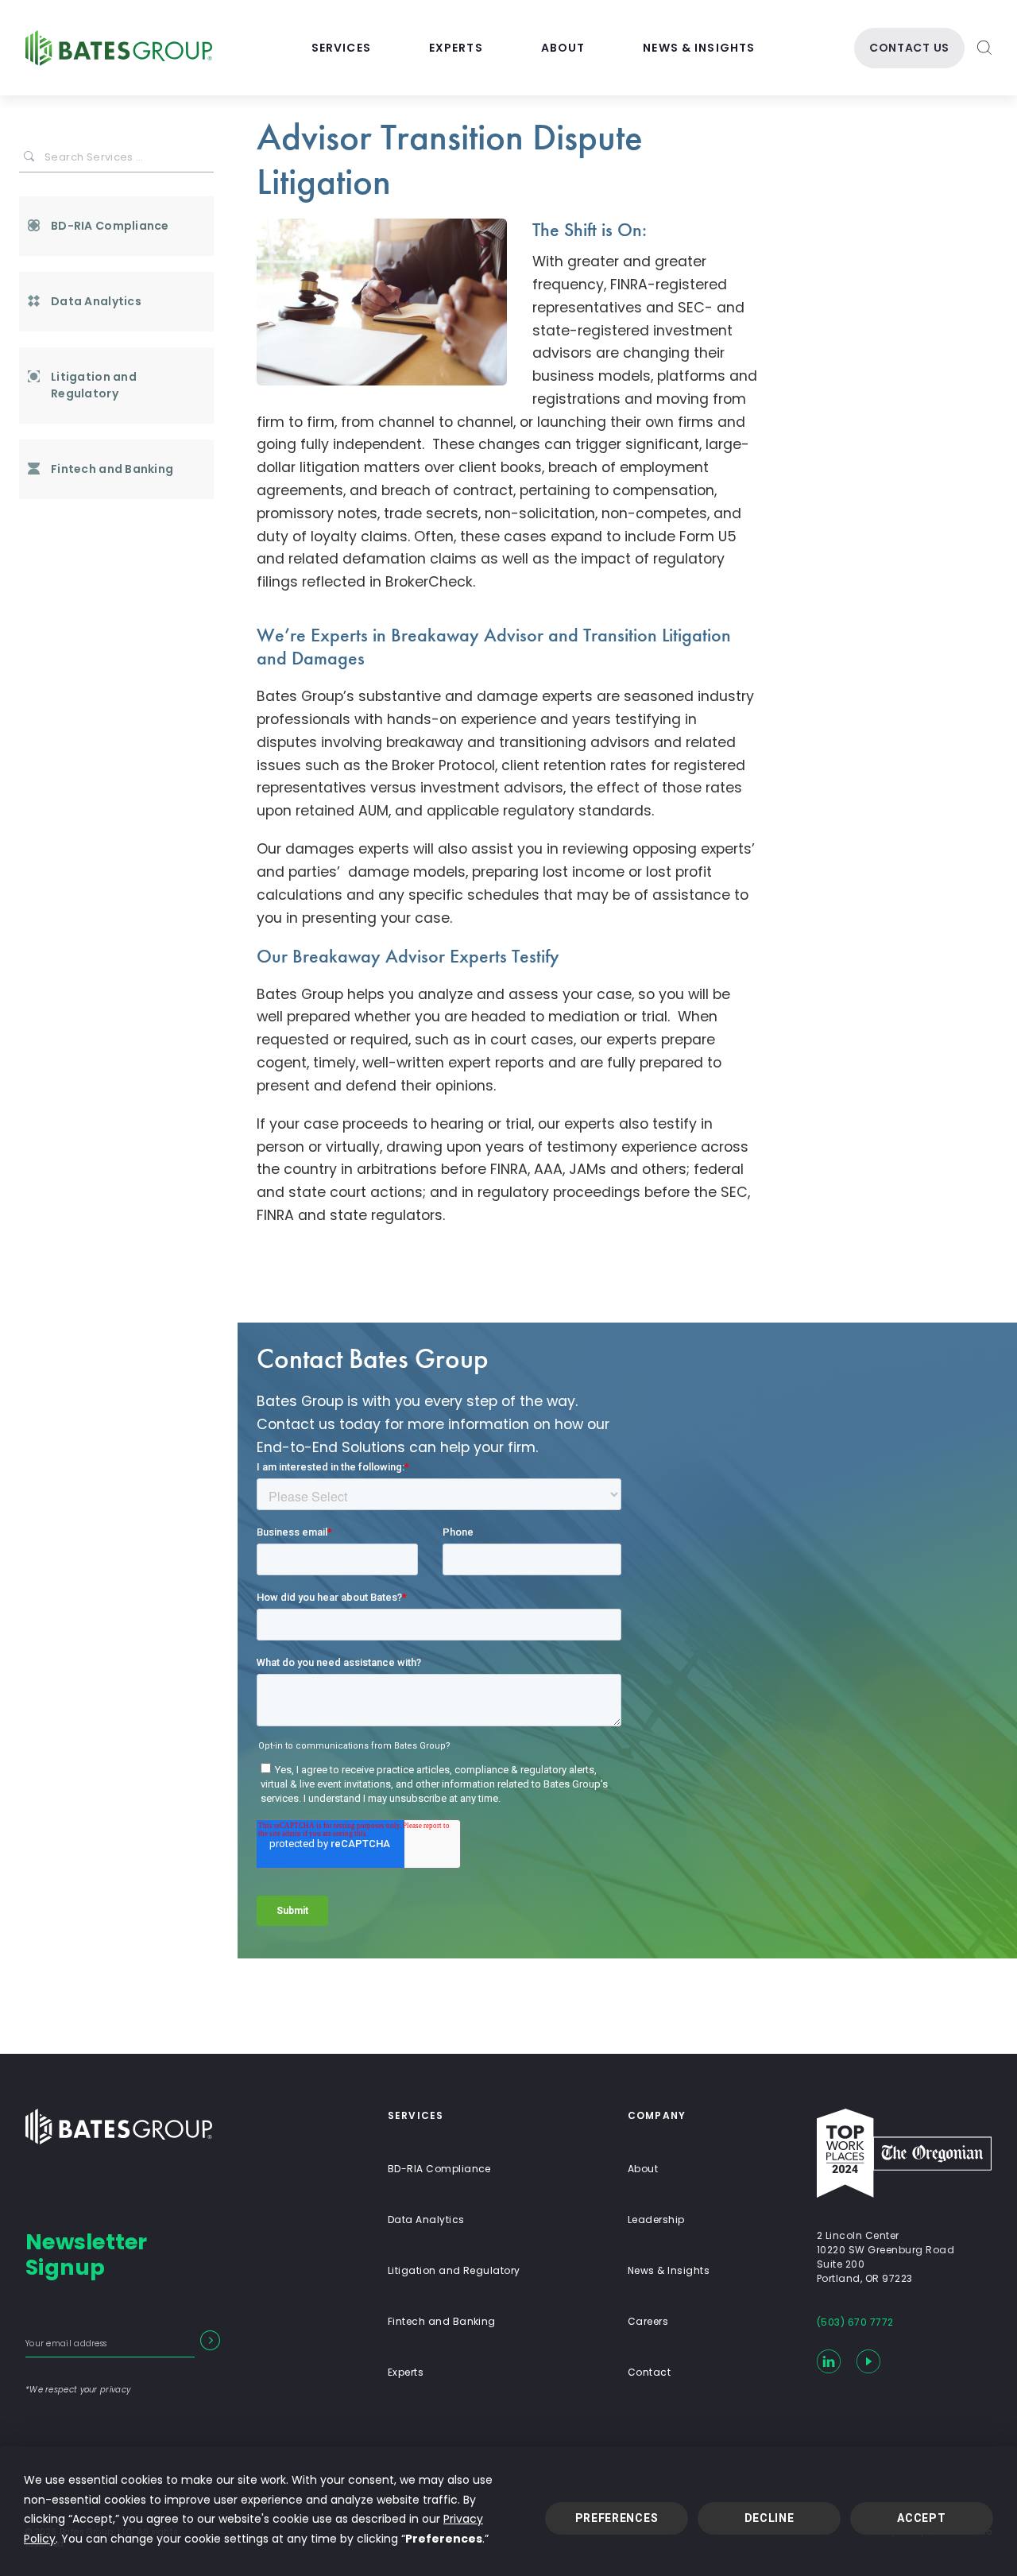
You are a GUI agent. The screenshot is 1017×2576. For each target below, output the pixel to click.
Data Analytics (96, 301)
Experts (456, 48)
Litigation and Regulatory (94, 385)
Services (341, 48)
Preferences (617, 2518)
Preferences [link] (444, 2539)
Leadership (656, 2220)
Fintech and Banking (112, 469)
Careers (648, 2321)
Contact (649, 2372)
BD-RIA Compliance (110, 226)
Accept (921, 2518)
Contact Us (909, 48)
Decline (770, 2518)
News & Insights (699, 48)
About (563, 48)
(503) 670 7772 (855, 2322)
